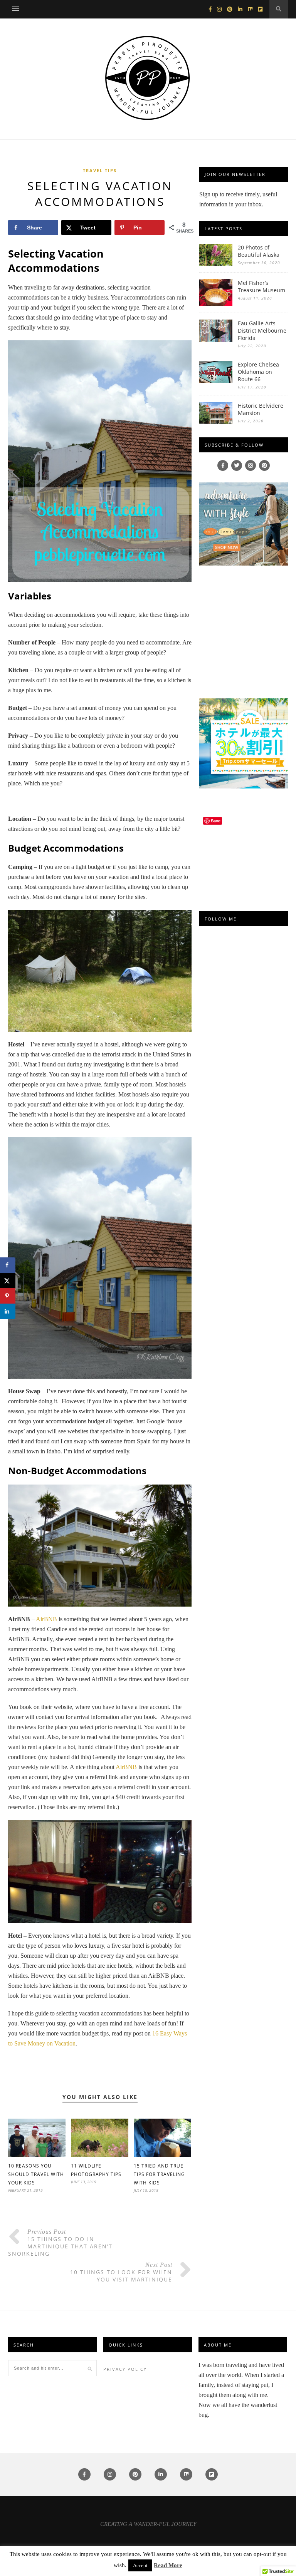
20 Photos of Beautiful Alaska (259, 251)
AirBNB (46, 1619)
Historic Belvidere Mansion (261, 409)
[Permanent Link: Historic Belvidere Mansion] (216, 422)
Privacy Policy (125, 2369)
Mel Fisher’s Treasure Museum (262, 286)
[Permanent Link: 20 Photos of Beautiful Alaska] (216, 264)
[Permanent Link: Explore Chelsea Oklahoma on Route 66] (216, 381)
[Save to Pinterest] (8, 1296)
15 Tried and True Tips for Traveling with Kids (159, 2174)
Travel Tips (100, 170)
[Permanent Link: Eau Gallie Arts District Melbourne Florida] (216, 340)
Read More (168, 2565)
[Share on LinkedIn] (8, 1311)
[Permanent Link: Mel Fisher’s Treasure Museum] (216, 304)
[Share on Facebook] (8, 1265)
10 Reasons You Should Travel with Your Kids (36, 2174)
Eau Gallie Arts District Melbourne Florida (262, 331)
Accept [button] (140, 2565)
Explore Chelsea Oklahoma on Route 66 (258, 372)
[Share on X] (8, 1280)
